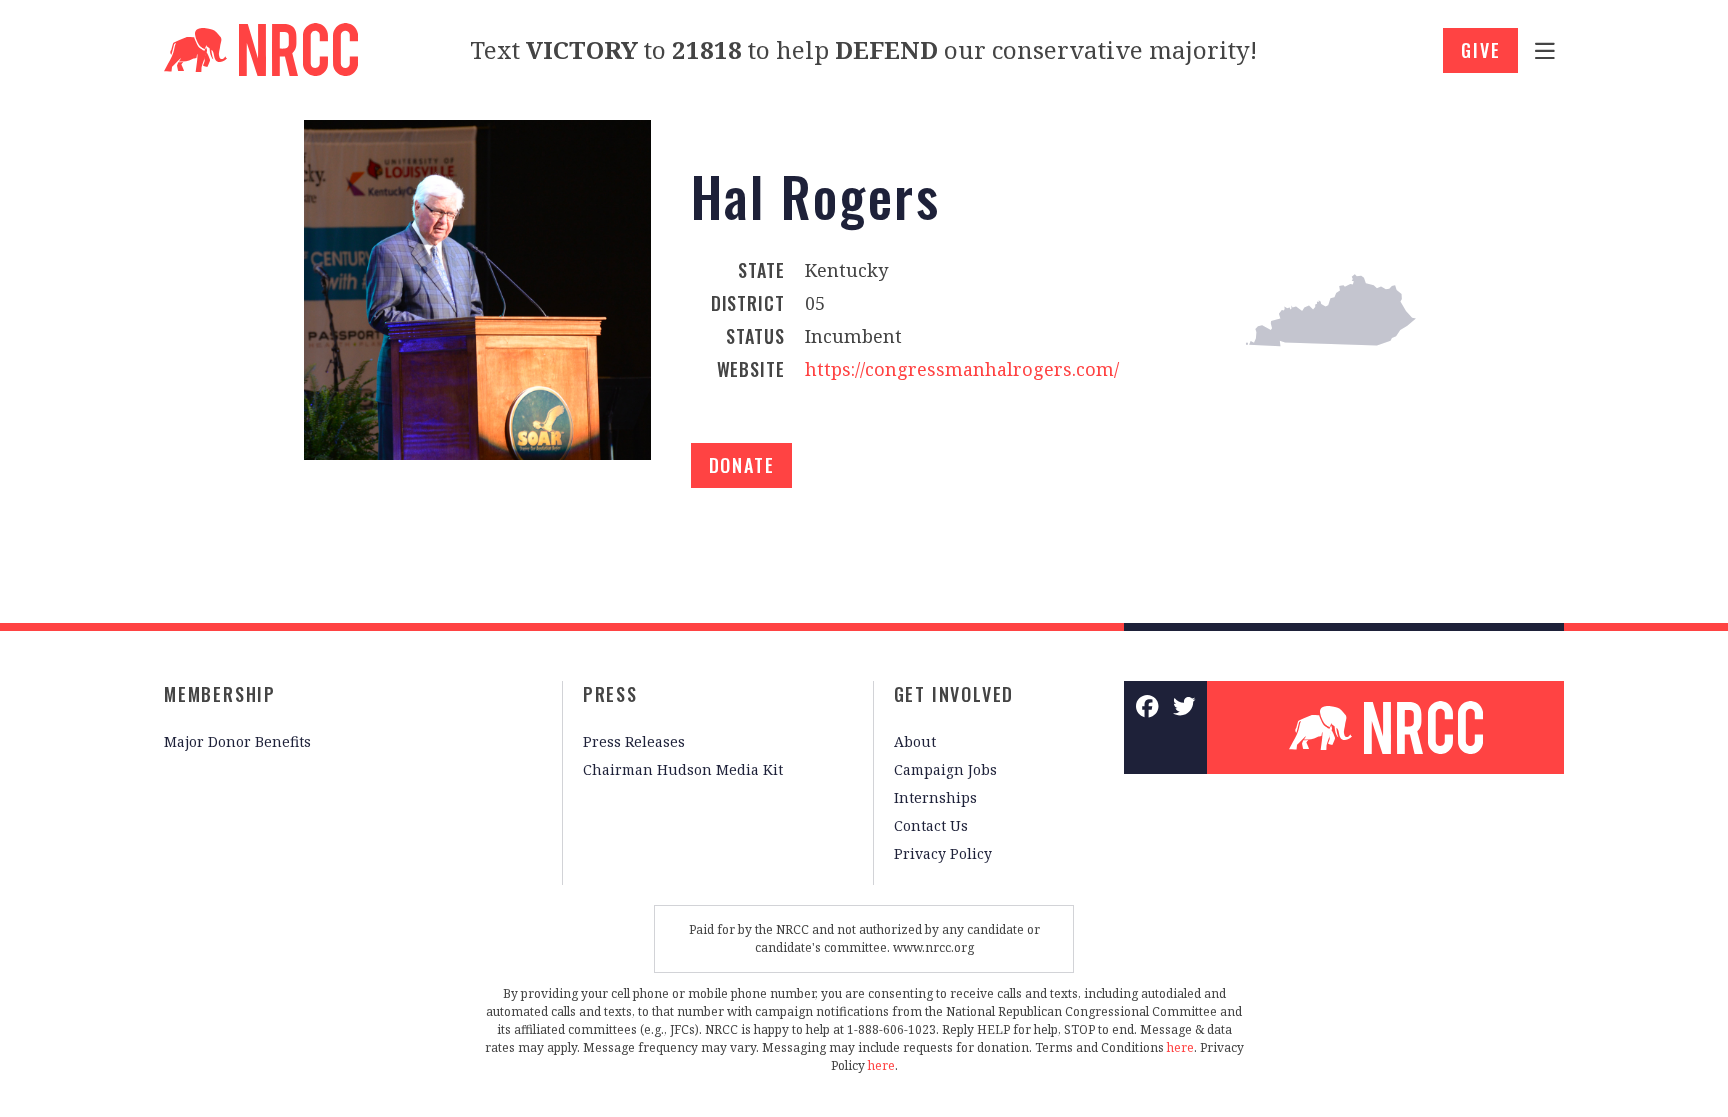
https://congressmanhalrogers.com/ (962, 369)
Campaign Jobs (945, 769)
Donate (742, 465)
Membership (220, 694)
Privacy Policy (943, 853)
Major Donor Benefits (237, 741)
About (915, 741)
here (1180, 1047)
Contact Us (931, 825)
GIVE (1480, 50)
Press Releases (634, 741)
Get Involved (954, 694)
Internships (935, 797)
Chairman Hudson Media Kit (683, 769)
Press (610, 694)
